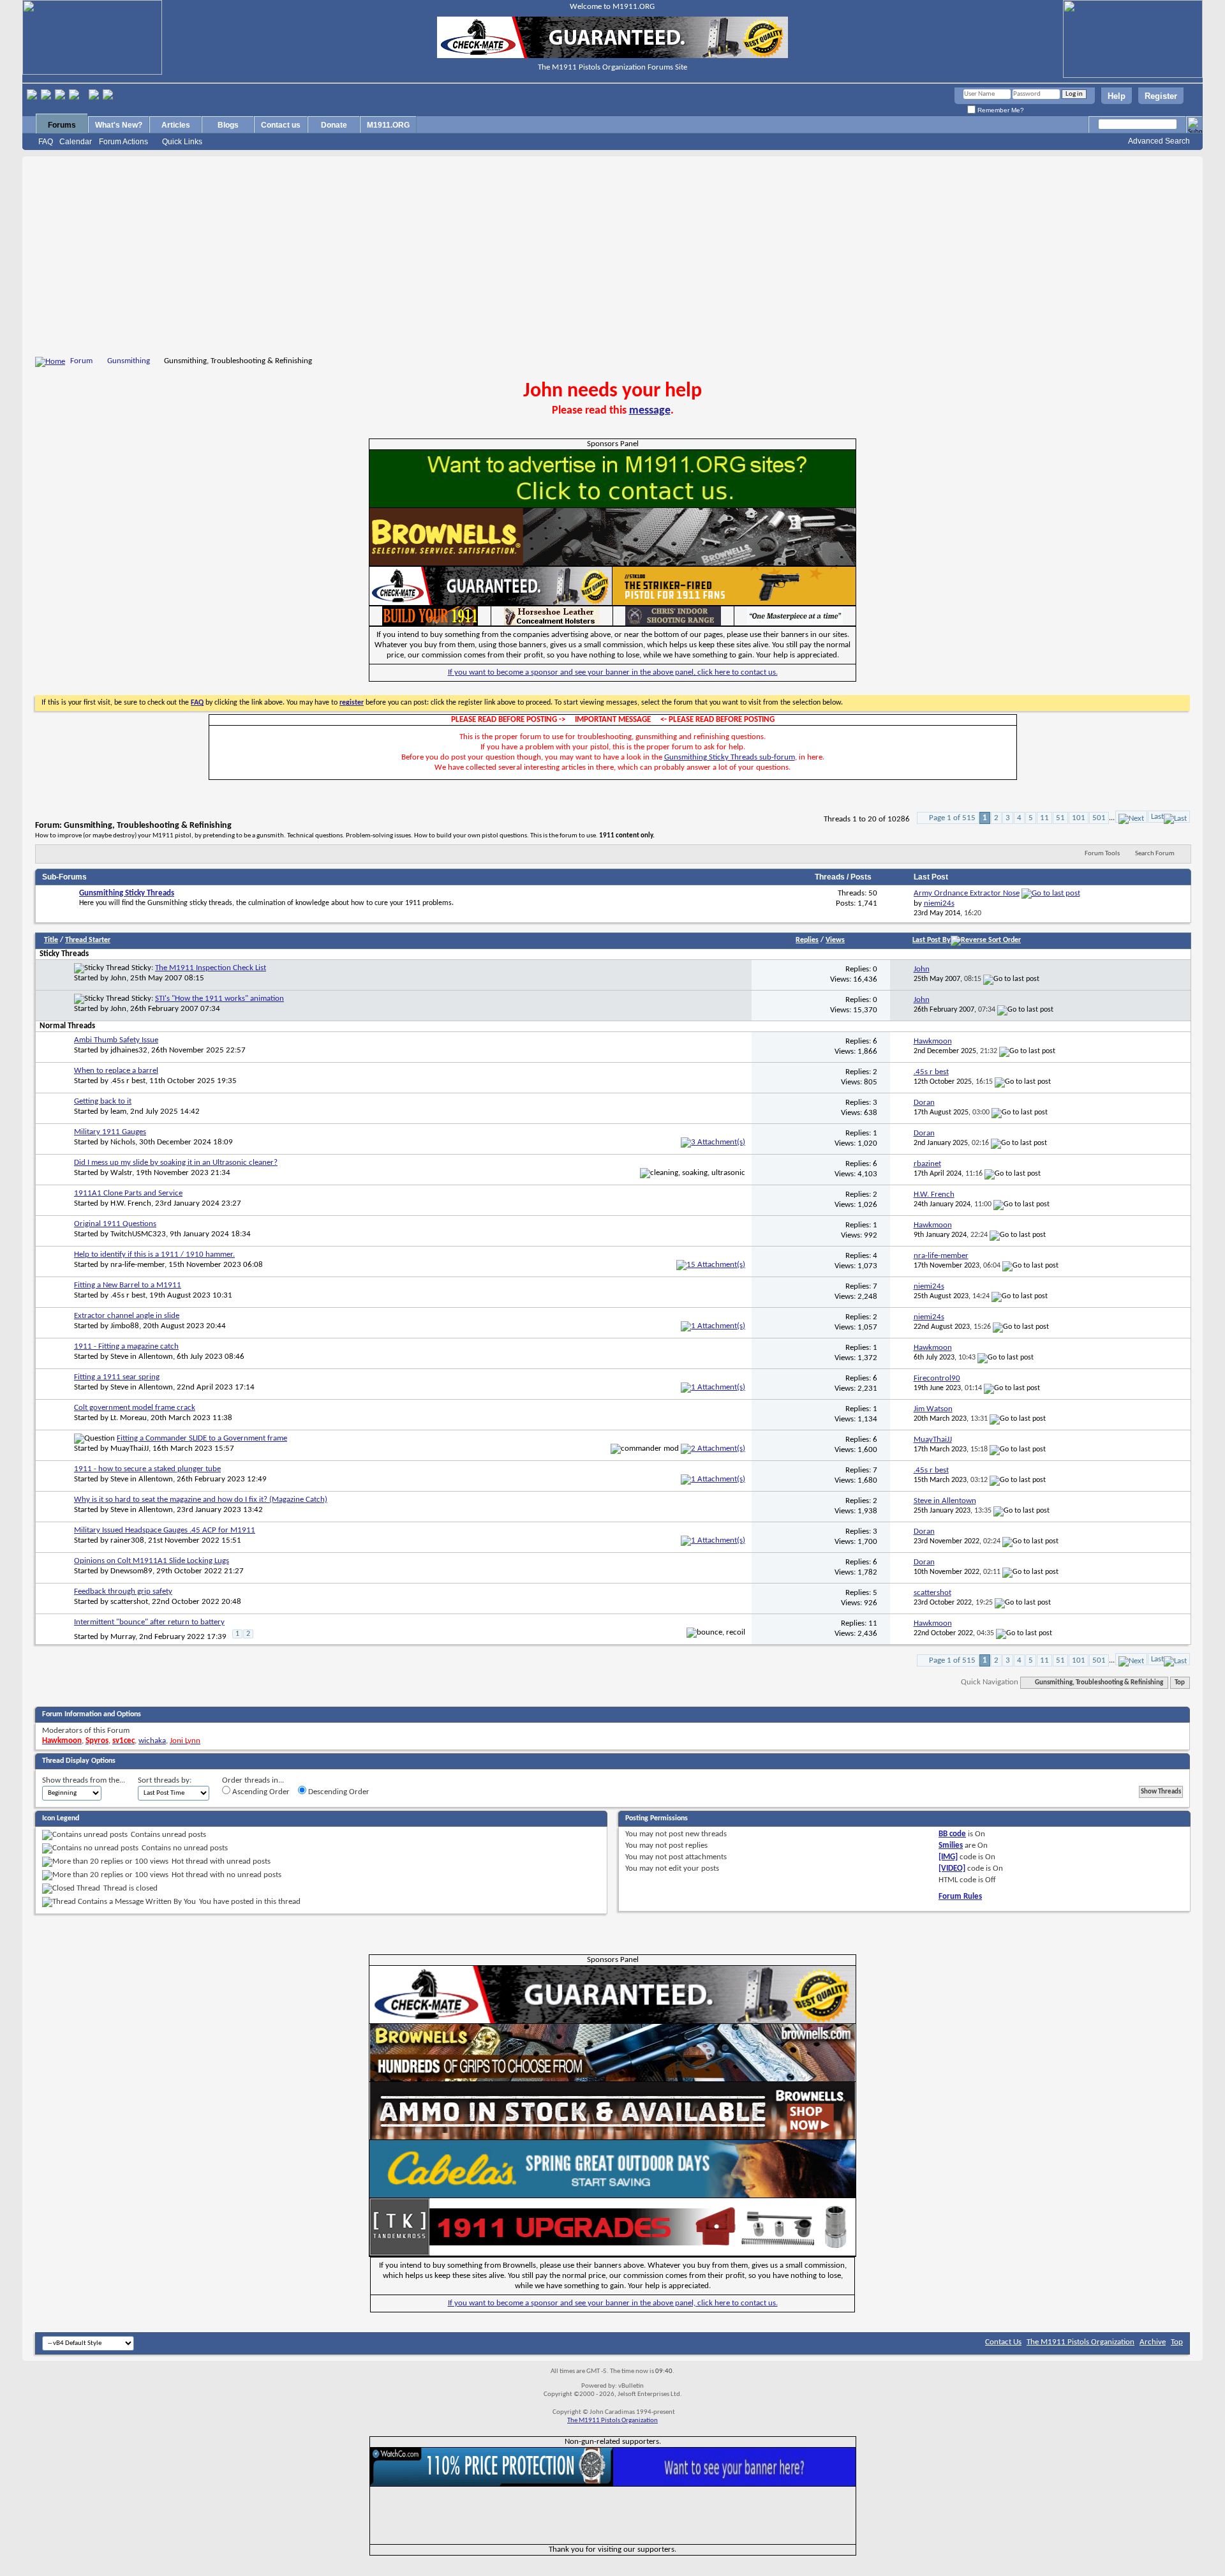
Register (1161, 96)
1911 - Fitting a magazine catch (126, 1346)
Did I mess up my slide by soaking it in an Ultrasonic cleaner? (176, 1163)
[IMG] (948, 1857)
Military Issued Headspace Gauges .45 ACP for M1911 (165, 1530)
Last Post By (932, 940)
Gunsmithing (129, 361)
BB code (952, 1834)
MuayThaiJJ (130, 1449)
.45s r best (128, 1081)
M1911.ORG (388, 125)
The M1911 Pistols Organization (1080, 2342)
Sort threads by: (165, 1780)
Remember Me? (1000, 110)
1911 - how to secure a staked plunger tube (147, 1469)
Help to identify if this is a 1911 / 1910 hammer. (154, 1254)
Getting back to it (103, 1101)
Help (1117, 96)
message (650, 411)
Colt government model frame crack (135, 1408)
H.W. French (131, 1203)
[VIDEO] (952, 1868)
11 (1044, 818)
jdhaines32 (129, 1050)
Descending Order (338, 1792)
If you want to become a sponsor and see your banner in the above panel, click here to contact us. (613, 672)
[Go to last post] (1011, 979)
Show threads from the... (84, 1780)
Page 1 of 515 (952, 818)
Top (1180, 1683)
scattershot (129, 1602)
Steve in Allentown (142, 1357)
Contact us (281, 125)
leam (118, 1112)
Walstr (121, 1173)
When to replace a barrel (116, 1071)
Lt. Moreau (129, 1418)
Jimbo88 (125, 1326)
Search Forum (1155, 854)
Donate (334, 125)
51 (1060, 818)
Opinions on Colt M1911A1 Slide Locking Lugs (152, 1561)
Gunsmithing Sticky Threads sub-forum (730, 757)
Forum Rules (960, 1897)
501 (1099, 818)
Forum (81, 361)
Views (835, 940)
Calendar (76, 142)
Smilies (951, 1846)
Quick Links (182, 142)
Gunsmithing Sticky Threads (127, 893)
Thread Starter (88, 940)
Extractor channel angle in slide (127, 1316)
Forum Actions (123, 142)
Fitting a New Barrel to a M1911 (128, 1285)
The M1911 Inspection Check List (211, 968)
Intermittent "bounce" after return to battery (149, 1622)
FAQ (46, 142)
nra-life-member (137, 1265)
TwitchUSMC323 (138, 1234)
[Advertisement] (612, 258)
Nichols (123, 1142)
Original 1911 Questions (115, 1224)
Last (1157, 817)
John (118, 978)
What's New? (119, 125)
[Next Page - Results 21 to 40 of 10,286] (1131, 817)
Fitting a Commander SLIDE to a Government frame (202, 1438)
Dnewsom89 (131, 1571)
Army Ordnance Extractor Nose (967, 893)
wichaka (152, 1741)
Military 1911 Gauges (110, 1132)
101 (1079, 818)
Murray (123, 1637)
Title (51, 940)
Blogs (228, 125)
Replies (807, 940)
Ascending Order (260, 1792)
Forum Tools (1102, 854)
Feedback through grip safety (123, 1591)
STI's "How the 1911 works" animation (219, 999)
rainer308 (127, 1540)
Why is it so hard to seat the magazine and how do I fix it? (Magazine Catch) (201, 1500)
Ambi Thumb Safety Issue (116, 1040)
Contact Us (1003, 2342)
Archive (1153, 2342)
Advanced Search (1159, 141)
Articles (176, 125)
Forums (62, 125)
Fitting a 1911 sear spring (117, 1377)
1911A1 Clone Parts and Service (128, 1193)
